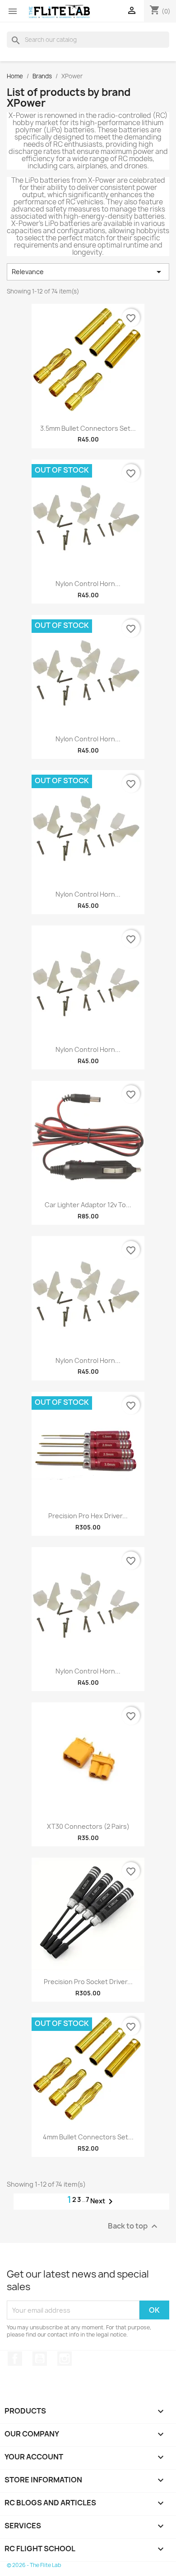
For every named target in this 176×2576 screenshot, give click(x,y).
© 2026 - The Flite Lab (34, 2565)
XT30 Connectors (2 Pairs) (88, 1826)
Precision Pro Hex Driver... (88, 1516)
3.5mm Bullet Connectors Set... (88, 428)
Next (103, 2202)
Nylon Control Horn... (88, 584)
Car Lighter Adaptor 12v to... (88, 1205)
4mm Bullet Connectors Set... (88, 2137)
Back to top (134, 2226)
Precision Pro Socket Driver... (88, 1982)
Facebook (15, 2359)
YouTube (40, 2359)
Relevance (88, 272)
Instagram (65, 2359)
